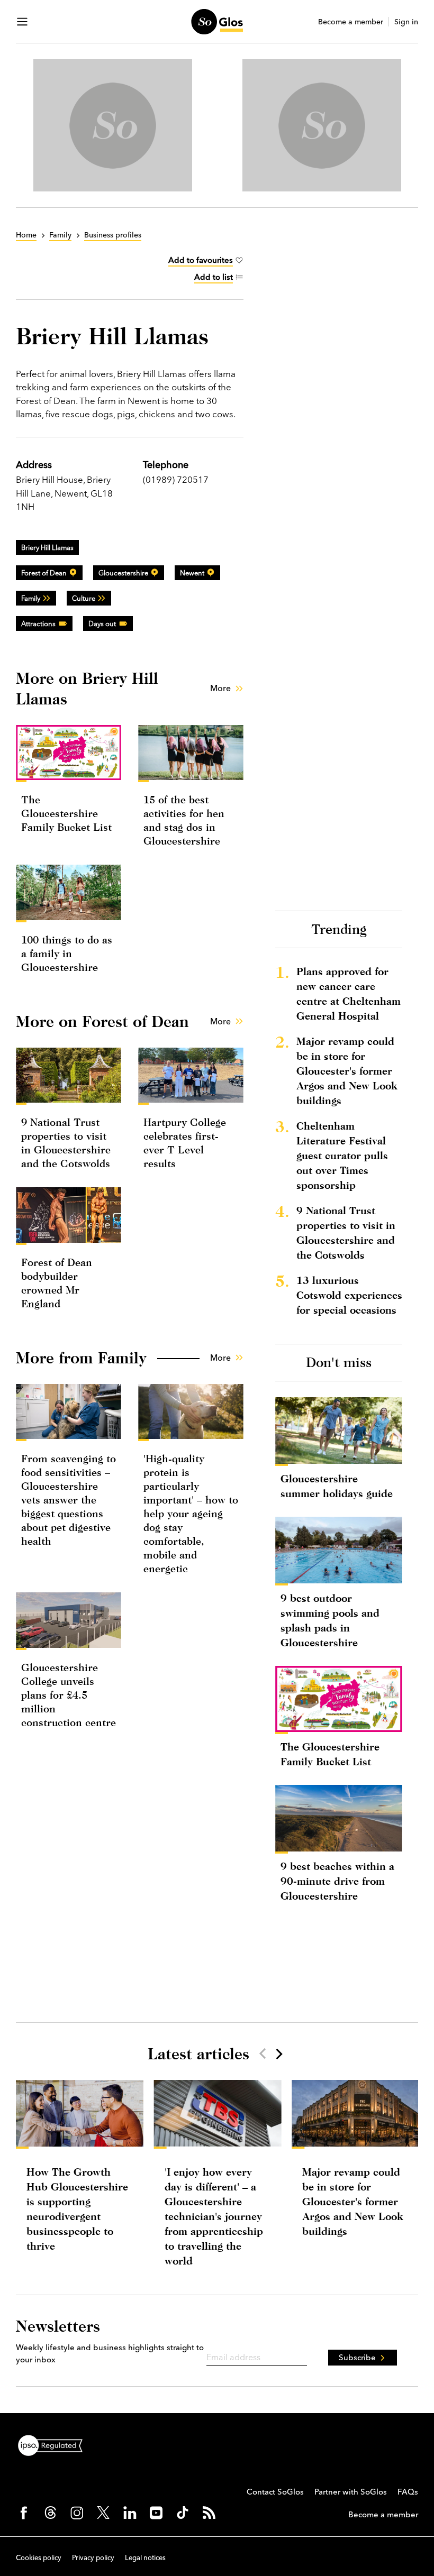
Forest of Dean (44, 573)
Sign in (406, 22)
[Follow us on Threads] (50, 2513)
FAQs (408, 2492)
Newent (192, 573)
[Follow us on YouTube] (156, 2513)
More (220, 688)
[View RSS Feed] (209, 2513)
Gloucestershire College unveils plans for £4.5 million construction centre (69, 1695)
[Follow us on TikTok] (183, 2513)
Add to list (214, 277)
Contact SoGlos (275, 2492)
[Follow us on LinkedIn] (130, 2513)
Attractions (38, 624)
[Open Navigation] (22, 22)
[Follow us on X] (103, 2513)
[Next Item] (278, 2054)
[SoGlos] (217, 22)
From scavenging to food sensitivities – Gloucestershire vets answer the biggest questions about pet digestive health (69, 1500)
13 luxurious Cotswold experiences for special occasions (349, 1295)
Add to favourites (201, 260)
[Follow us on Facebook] (24, 2513)
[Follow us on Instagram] (77, 2513)
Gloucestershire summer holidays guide (337, 1486)
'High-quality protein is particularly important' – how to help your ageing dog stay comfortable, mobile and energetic (191, 1513)
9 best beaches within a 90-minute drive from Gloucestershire (337, 1881)
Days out (102, 624)
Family (31, 598)
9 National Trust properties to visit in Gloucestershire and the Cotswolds (346, 1232)
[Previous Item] (263, 2054)
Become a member (351, 22)
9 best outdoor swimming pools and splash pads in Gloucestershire (330, 1620)
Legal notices (145, 2557)
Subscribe (357, 2357)
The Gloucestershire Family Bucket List (66, 813)
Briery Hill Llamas (47, 547)
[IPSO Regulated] (55, 2444)
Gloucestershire (123, 573)
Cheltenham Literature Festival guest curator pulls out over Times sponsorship (342, 1155)
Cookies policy (39, 2557)
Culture (84, 598)
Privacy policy (93, 2557)
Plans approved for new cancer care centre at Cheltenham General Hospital (349, 993)
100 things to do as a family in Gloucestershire (67, 953)
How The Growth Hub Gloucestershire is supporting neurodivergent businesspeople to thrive (77, 2209)
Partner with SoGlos (351, 2492)
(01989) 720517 (176, 479)
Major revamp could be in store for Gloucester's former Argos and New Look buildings (347, 1071)
